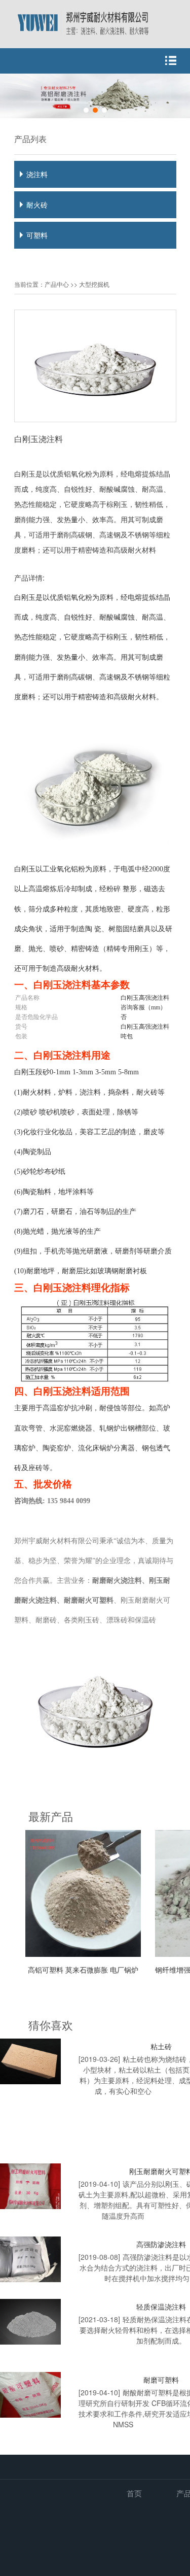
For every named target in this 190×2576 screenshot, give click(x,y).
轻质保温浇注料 (161, 2307)
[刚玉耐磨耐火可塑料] (30, 2186)
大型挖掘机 (94, 284)
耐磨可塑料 (161, 2380)
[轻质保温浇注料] (30, 2322)
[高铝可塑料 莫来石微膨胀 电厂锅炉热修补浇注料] (89, 1954)
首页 (134, 2493)
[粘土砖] (30, 2061)
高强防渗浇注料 (161, 2244)
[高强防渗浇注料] (30, 2259)
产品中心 (57, 284)
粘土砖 (161, 2046)
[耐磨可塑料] (30, 2395)
